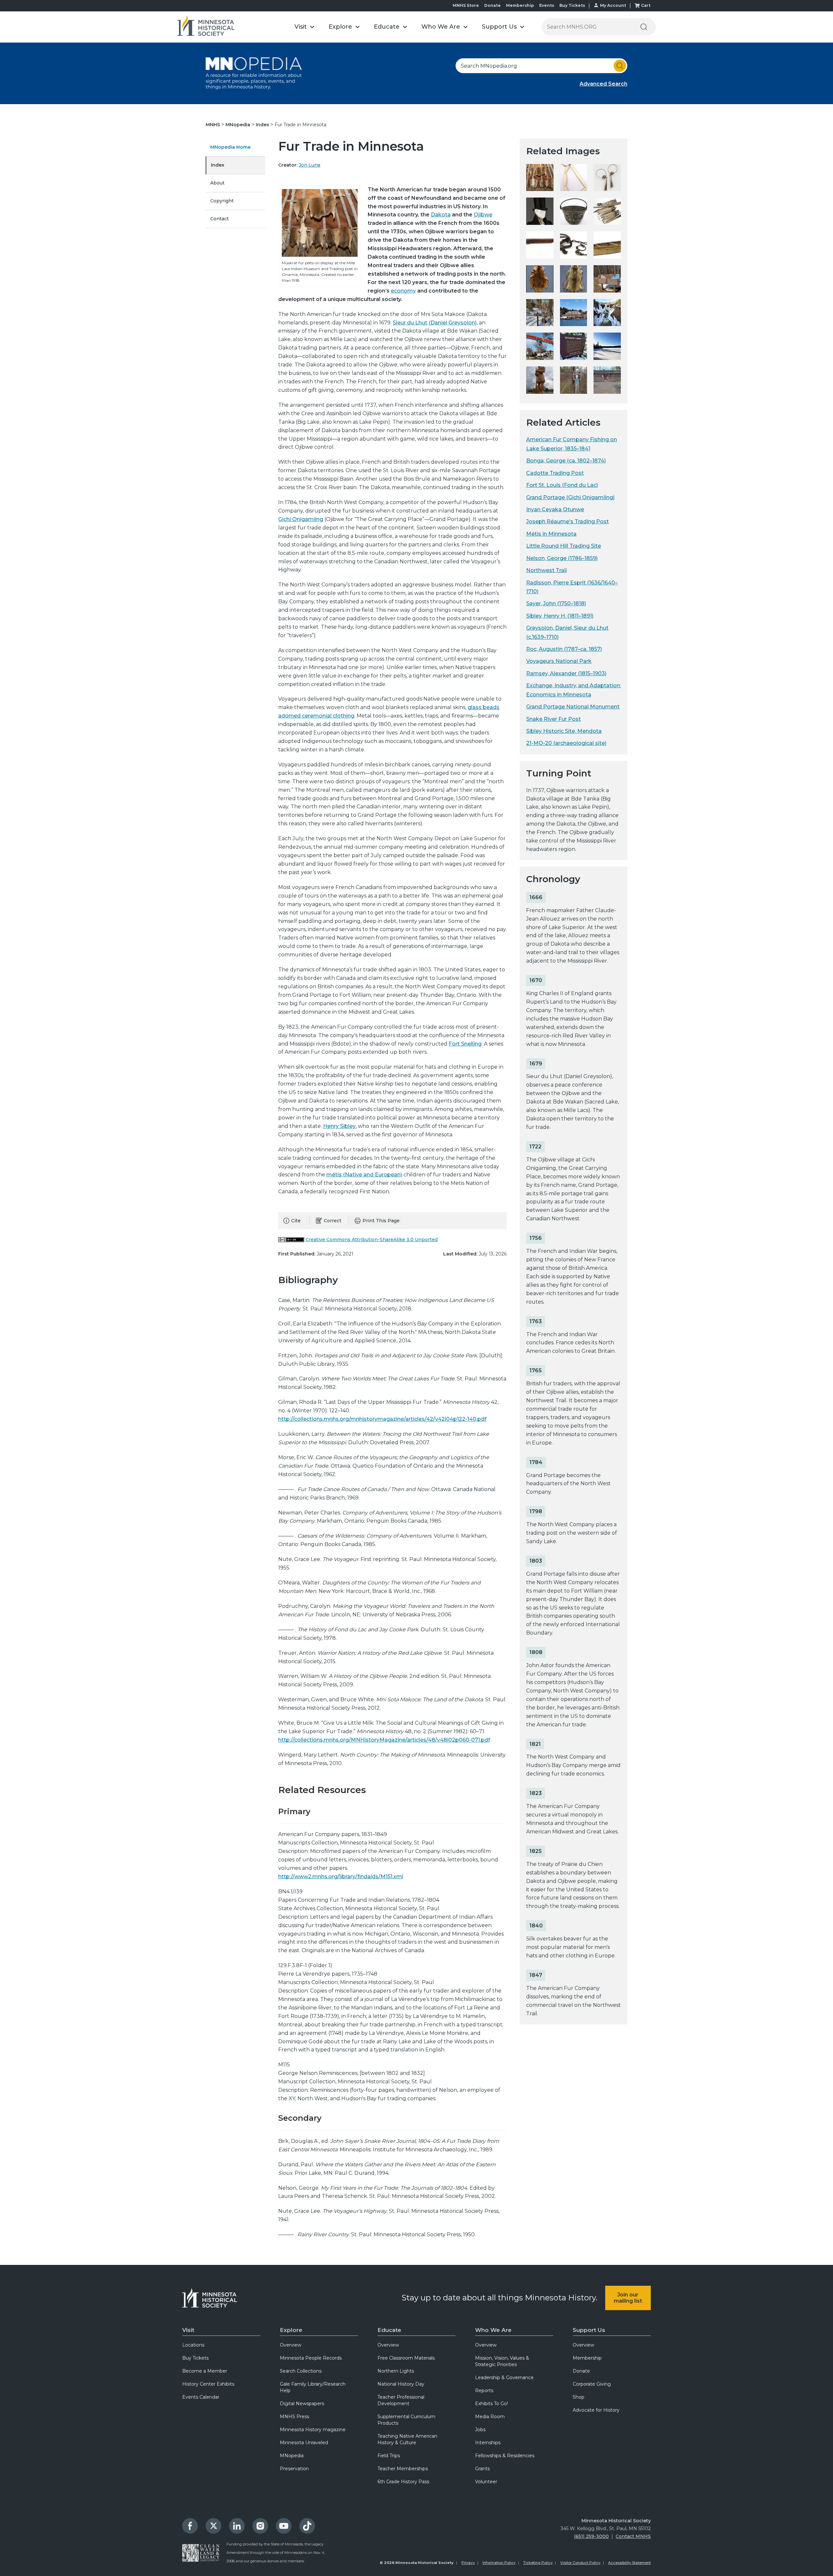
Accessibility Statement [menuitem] (629, 2563)
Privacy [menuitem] (468, 2563)
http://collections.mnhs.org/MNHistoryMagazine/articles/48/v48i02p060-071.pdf (384, 1740)
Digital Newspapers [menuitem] (302, 2404)
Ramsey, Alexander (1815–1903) (566, 673)
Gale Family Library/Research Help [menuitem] (313, 2387)
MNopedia (239, 125)
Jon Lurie (310, 165)
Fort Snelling (465, 1044)
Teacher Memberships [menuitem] (403, 2469)
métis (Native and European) (364, 1175)
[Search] (644, 27)
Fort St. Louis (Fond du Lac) (562, 485)
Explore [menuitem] (291, 2330)
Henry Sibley (339, 1126)
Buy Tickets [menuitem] (195, 2358)
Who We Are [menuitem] (493, 2330)
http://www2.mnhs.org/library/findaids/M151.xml (341, 1877)
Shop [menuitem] (579, 2397)
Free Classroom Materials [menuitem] (406, 2358)
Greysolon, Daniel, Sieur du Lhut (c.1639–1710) (567, 632)
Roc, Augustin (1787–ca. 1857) (564, 649)
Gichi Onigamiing (301, 519)
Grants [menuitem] (482, 2469)
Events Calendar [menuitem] (201, 2397)
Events (547, 5)
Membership (520, 5)
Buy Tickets (572, 5)
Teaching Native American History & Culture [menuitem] (407, 2439)
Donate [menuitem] (581, 2371)
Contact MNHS (633, 2536)
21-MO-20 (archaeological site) (566, 743)
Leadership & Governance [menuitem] (504, 2377)
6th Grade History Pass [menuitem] (403, 2482)
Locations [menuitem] (193, 2345)
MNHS (213, 125)
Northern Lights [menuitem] (396, 2371)
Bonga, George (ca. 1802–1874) (566, 461)
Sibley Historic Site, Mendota (564, 731)
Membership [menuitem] (587, 2358)
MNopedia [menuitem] (292, 2456)
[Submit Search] (620, 66)
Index (263, 125)
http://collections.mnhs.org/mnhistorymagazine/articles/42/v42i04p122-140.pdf (382, 1419)
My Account (613, 5)
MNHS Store (466, 5)
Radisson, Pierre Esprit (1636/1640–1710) (572, 587)
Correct (333, 1221)
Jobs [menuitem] (480, 2430)
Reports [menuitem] (484, 2391)
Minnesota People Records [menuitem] (311, 2358)
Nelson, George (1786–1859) (562, 558)
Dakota (441, 215)
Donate (492, 5)
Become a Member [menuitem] (205, 2371)
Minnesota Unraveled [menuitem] (304, 2443)
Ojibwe (483, 215)
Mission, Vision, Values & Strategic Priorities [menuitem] (502, 2361)
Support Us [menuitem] (589, 2330)
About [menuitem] (217, 183)
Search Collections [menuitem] (301, 2371)
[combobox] (541, 66)
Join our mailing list (628, 2298)
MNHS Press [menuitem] (294, 2417)
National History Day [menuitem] (401, 2384)
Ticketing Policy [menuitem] (538, 2563)
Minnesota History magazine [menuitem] (313, 2430)
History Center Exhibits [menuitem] (208, 2384)
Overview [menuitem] (291, 2345)
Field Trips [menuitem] (389, 2456)
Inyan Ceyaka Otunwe (555, 509)
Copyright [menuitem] (222, 201)
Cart (646, 5)
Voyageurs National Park (559, 661)
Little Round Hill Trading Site (564, 546)
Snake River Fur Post (553, 719)
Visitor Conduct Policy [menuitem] (580, 2563)
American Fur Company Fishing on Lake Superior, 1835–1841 (572, 444)
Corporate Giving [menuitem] (592, 2384)
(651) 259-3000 (591, 2536)
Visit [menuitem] (188, 2330)
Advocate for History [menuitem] (596, 2410)
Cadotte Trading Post (555, 473)
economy (403, 291)
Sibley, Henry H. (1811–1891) (560, 616)
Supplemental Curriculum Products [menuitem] (406, 2420)
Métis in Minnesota (551, 534)
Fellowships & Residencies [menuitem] (505, 2456)
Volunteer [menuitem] (486, 2482)
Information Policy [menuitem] (499, 2563)
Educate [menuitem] (389, 2330)
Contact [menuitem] (219, 219)
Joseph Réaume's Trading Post (567, 521)
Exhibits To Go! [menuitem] (492, 2404)
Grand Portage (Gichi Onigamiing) (570, 497)
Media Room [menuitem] (490, 2417)
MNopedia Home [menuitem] (230, 147)
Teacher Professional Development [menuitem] (401, 2400)
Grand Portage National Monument (573, 707)
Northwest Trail (546, 570)
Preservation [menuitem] (294, 2469)
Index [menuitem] (218, 165)
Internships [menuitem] (488, 2443)
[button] (304, 27)
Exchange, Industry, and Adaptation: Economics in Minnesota (574, 690)
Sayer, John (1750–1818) (556, 603)
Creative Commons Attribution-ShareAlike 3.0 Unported (372, 1240)
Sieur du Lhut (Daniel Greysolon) (435, 323)
